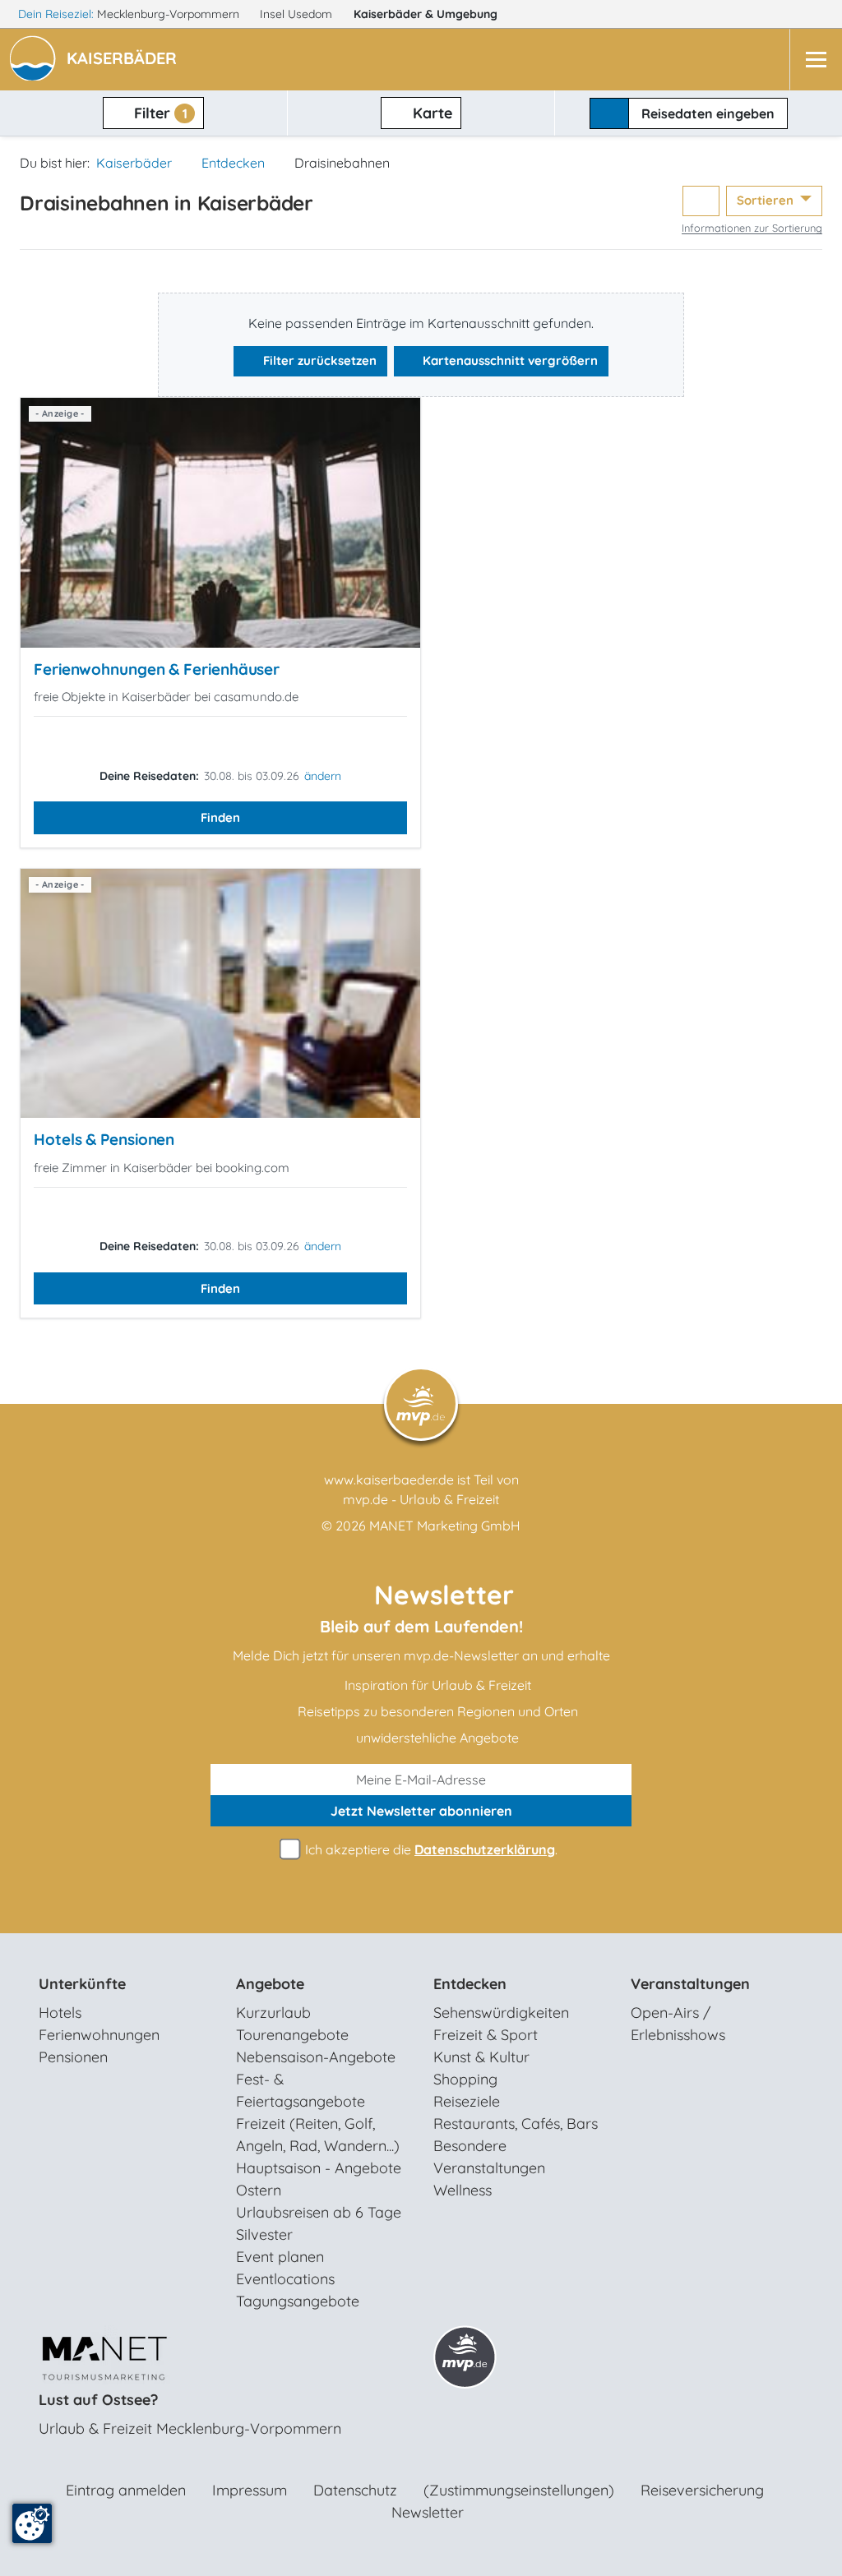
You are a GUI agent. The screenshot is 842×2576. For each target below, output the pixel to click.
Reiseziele (467, 2101)
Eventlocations (285, 2279)
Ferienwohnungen (99, 2035)
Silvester (264, 2234)
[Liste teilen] (701, 201)
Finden (220, 817)
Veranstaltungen (690, 1984)
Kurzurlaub (273, 2013)
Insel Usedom (298, 14)
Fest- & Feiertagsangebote (301, 2090)
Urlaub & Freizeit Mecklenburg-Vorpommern (190, 2428)
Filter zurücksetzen (318, 360)
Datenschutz (355, 2490)
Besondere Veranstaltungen (489, 2157)
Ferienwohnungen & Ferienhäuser (157, 669)
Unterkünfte (82, 1984)
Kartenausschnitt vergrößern (509, 360)
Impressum (250, 2490)
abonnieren (421, 1811)
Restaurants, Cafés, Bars (516, 2124)
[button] (125, 60)
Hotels (60, 2013)
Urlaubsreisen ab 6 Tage (319, 2212)
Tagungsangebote (298, 2301)
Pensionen (73, 2057)
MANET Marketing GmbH (445, 1526)
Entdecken (233, 163)
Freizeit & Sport (486, 2035)
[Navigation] (816, 60)
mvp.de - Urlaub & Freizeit (421, 1499)
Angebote (270, 1984)
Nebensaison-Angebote (316, 2057)
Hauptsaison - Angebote (319, 2168)
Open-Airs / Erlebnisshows (678, 2024)
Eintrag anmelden (126, 2490)
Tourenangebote (292, 2035)
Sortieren (767, 200)
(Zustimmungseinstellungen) (519, 2490)
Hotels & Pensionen (104, 1139)
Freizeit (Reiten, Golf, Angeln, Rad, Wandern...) (318, 2135)
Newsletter (428, 2512)
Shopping (465, 2079)
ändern (323, 776)
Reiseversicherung (702, 2490)
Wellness (463, 2190)
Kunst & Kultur (481, 2057)
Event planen (280, 2257)
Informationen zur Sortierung (752, 228)
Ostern (259, 2190)
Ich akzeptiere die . (430, 1849)
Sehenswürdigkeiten (501, 2013)
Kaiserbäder (426, 14)
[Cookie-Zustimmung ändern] (32, 2523)
